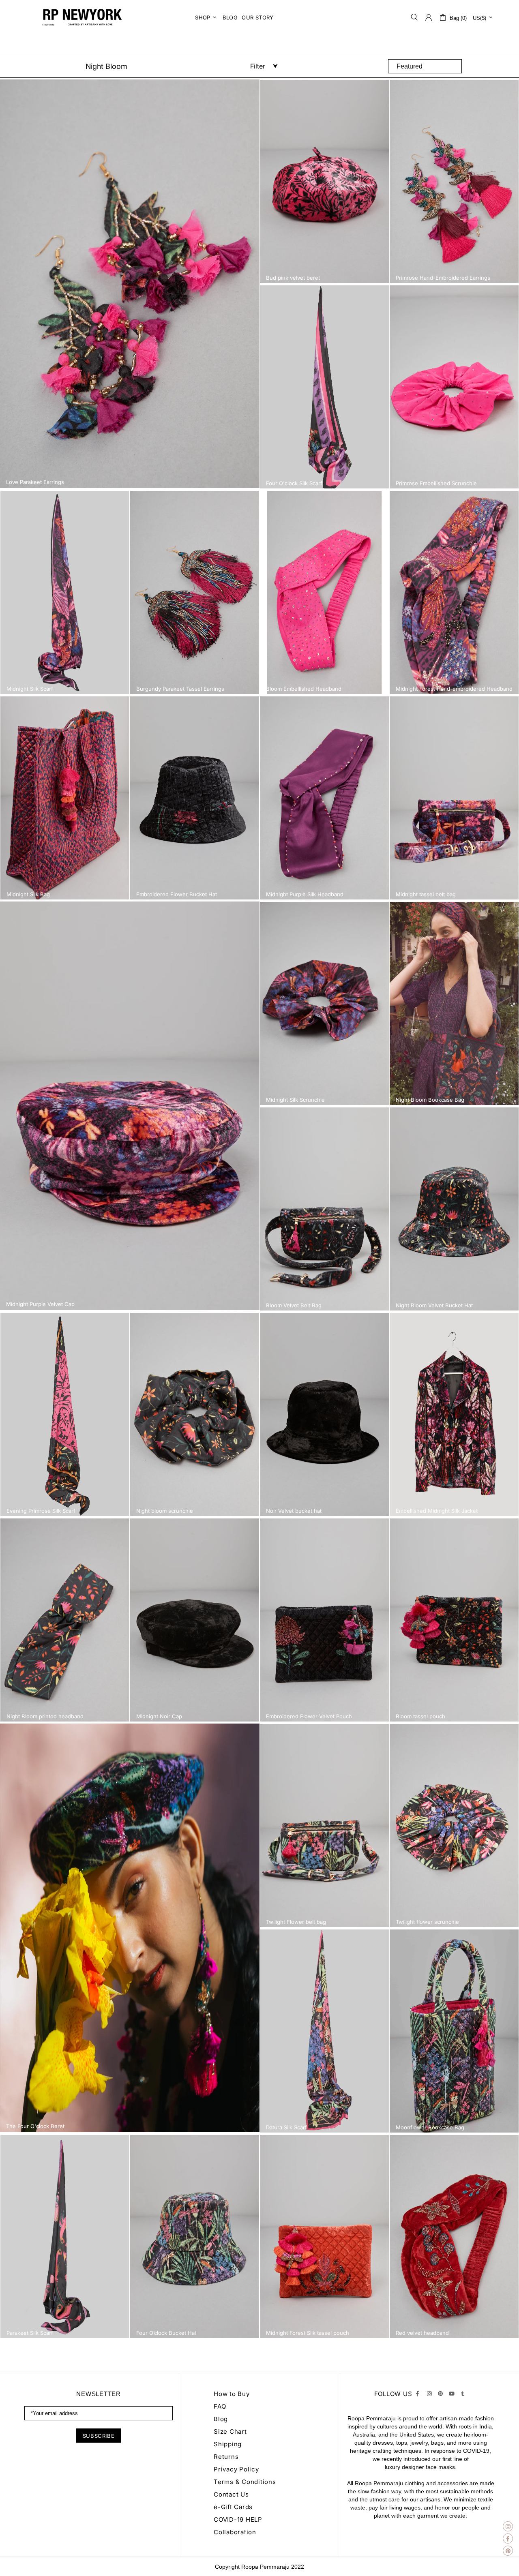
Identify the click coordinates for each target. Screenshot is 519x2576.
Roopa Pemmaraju (265, 2567)
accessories (453, 2483)
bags (437, 2443)
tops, (402, 2443)
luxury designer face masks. (421, 2467)
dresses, (384, 2443)
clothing (415, 2483)
